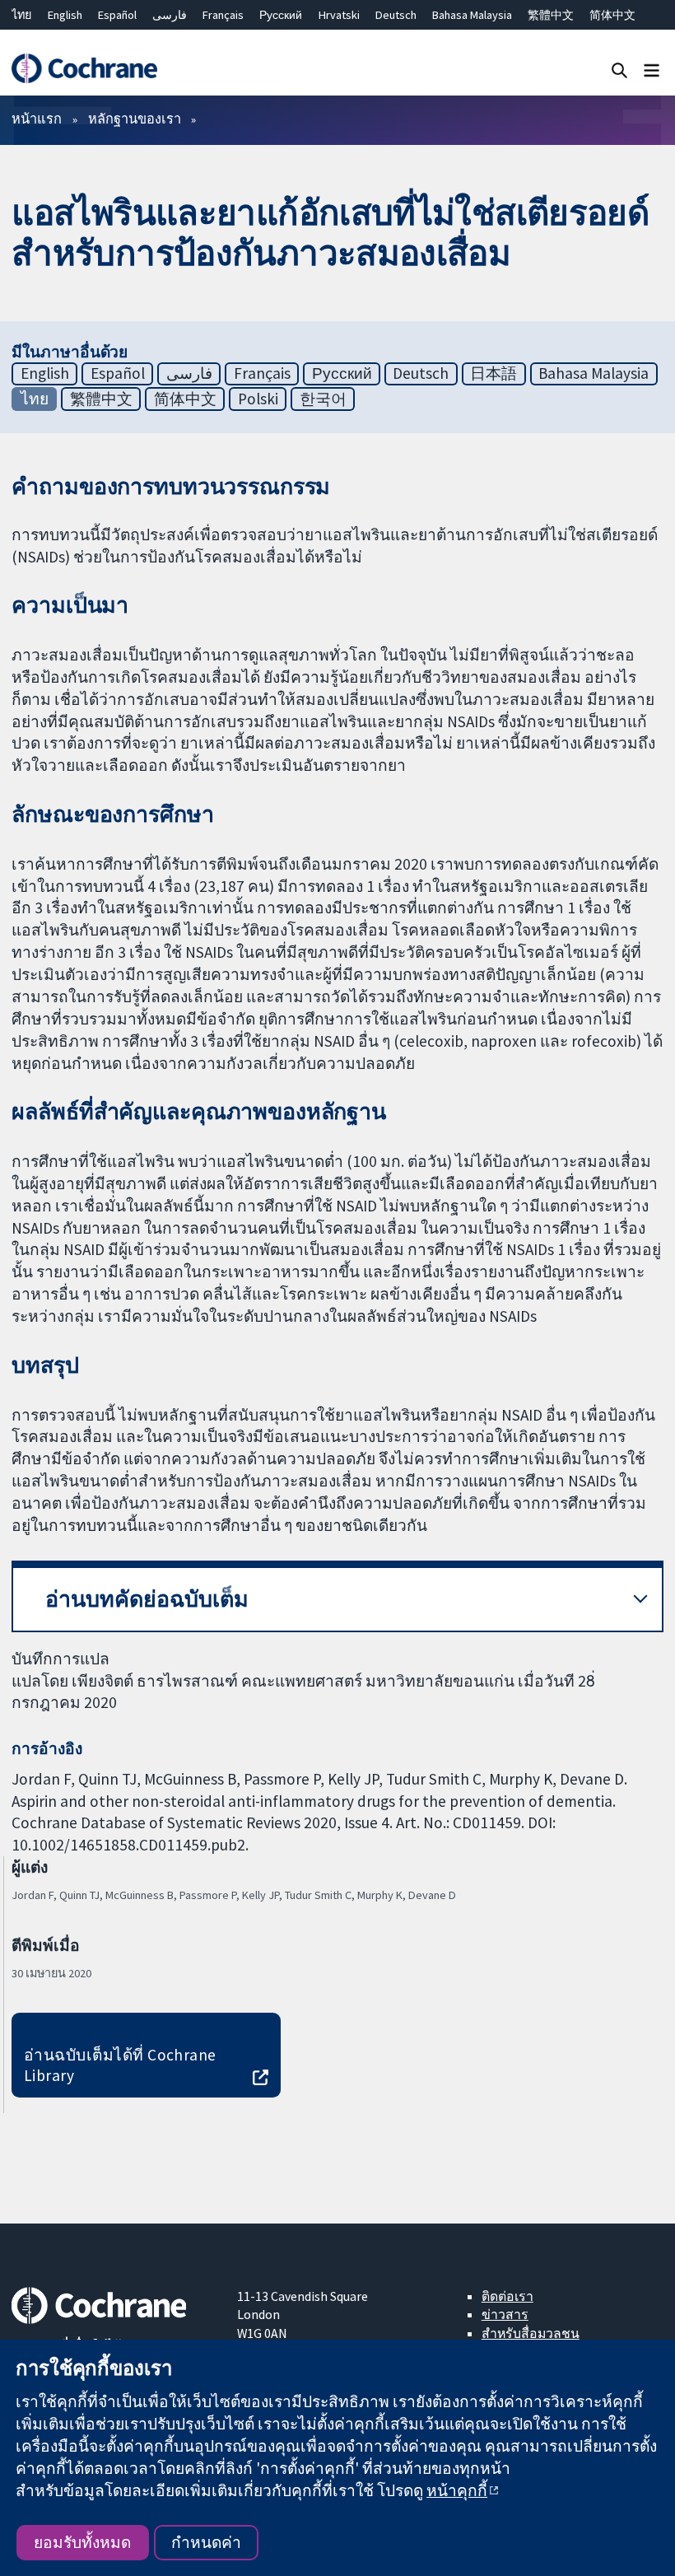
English (65, 15)
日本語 (493, 373)
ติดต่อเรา (507, 2296)
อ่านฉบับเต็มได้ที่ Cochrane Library (120, 2065)
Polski (258, 399)
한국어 (323, 399)
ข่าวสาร (505, 2314)
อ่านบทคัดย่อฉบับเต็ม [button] (147, 1599)
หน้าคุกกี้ (457, 2490)
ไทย (21, 15)
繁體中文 (551, 15)
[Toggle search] (619, 70)
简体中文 (612, 15)
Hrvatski (339, 15)
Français (223, 15)
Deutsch (396, 15)
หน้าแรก (37, 119)
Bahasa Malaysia (472, 15)
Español (117, 15)
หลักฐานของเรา (135, 119)
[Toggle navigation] (652, 70)
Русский (281, 15)
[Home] (84, 69)
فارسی (170, 15)
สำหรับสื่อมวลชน (531, 2333)
